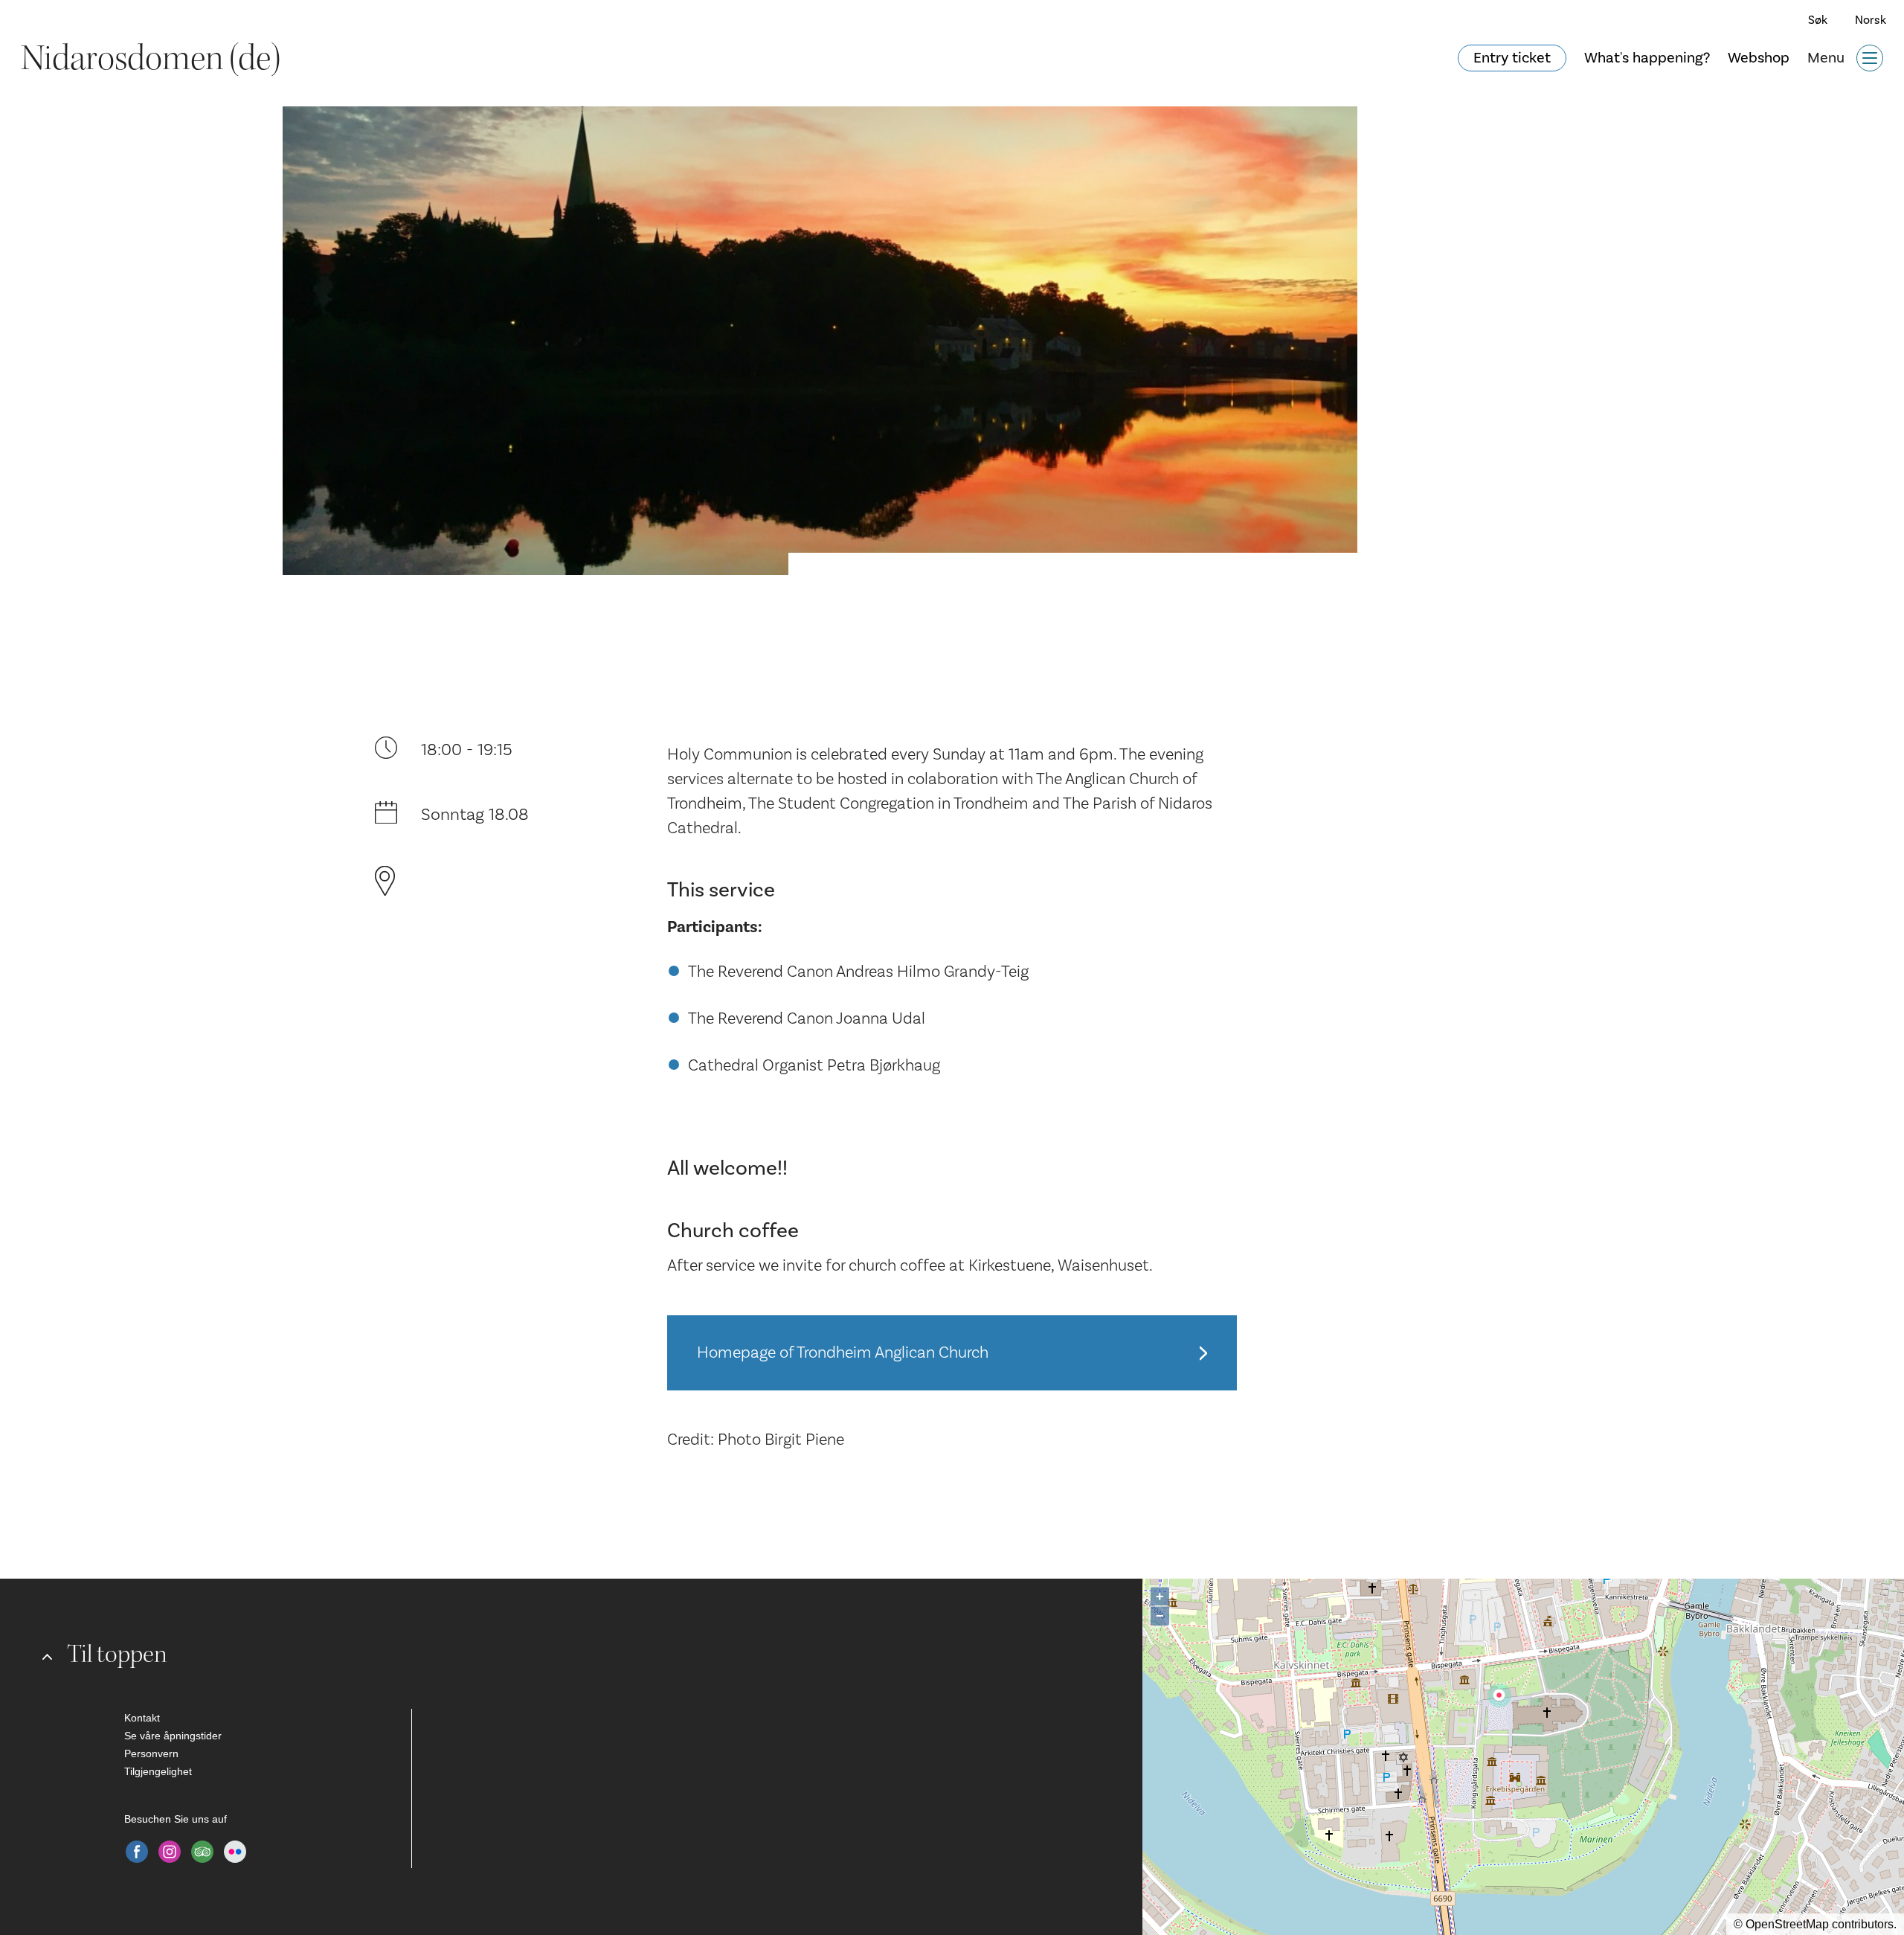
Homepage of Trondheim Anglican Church (843, 1352)
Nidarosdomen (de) (151, 58)
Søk (1818, 20)
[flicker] (235, 1852)
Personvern (151, 1753)
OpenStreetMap (1787, 1924)
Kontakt (142, 1718)
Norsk (1871, 20)
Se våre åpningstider (173, 1736)
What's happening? (1647, 58)
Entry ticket (1512, 58)
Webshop (1759, 58)
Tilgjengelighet (158, 1771)
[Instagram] (170, 1852)
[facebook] (137, 1852)
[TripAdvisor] (202, 1852)
